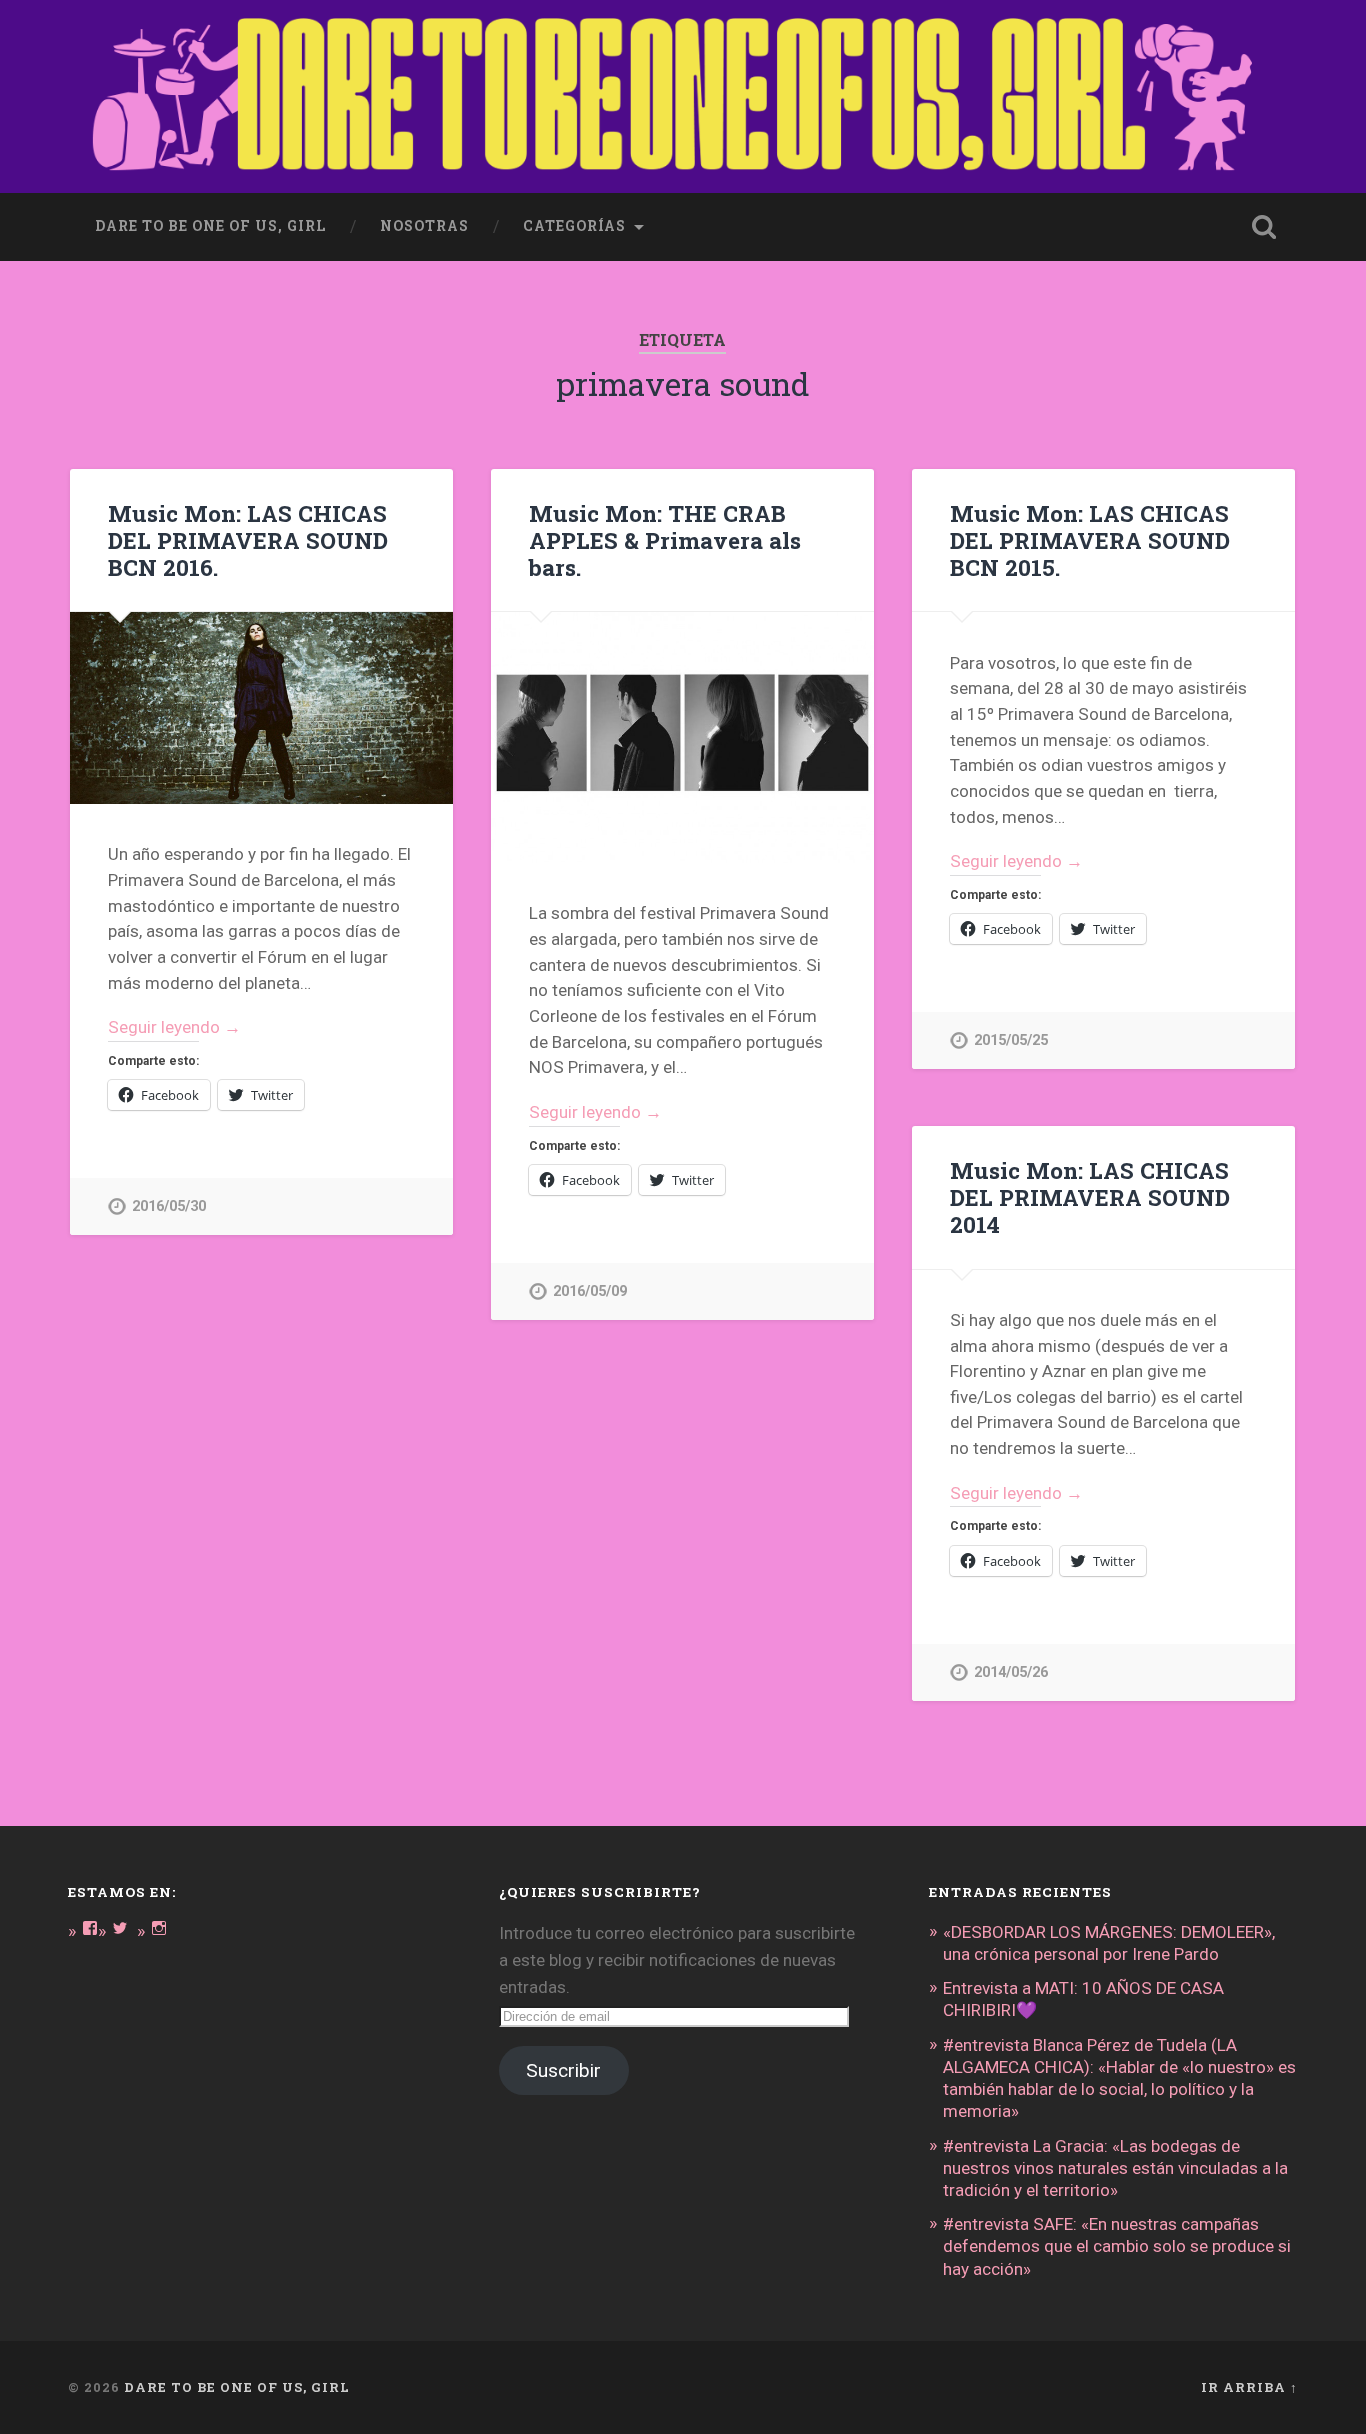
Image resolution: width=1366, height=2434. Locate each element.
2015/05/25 (1011, 1040)
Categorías (574, 226)
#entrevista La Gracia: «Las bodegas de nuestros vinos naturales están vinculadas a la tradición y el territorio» (1115, 2168)
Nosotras (424, 226)
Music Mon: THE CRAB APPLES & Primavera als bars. (665, 540)
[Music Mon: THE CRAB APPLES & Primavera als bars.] (682, 737)
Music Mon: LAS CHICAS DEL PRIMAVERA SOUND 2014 (1090, 1197)
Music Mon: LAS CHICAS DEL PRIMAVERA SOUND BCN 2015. (1090, 540)
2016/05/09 (590, 1291)
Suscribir (563, 2070)
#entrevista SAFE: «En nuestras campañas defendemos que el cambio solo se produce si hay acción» (1117, 2246)
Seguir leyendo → (174, 1027)
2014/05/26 (1011, 1672)
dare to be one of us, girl (210, 226)
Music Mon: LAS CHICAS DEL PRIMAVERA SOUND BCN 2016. (248, 540)
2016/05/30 (169, 1206)
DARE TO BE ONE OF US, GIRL (237, 2387)
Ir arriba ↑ (1249, 2387)
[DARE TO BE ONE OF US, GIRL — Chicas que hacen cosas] (682, 96)
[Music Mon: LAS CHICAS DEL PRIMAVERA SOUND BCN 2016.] (261, 708)
